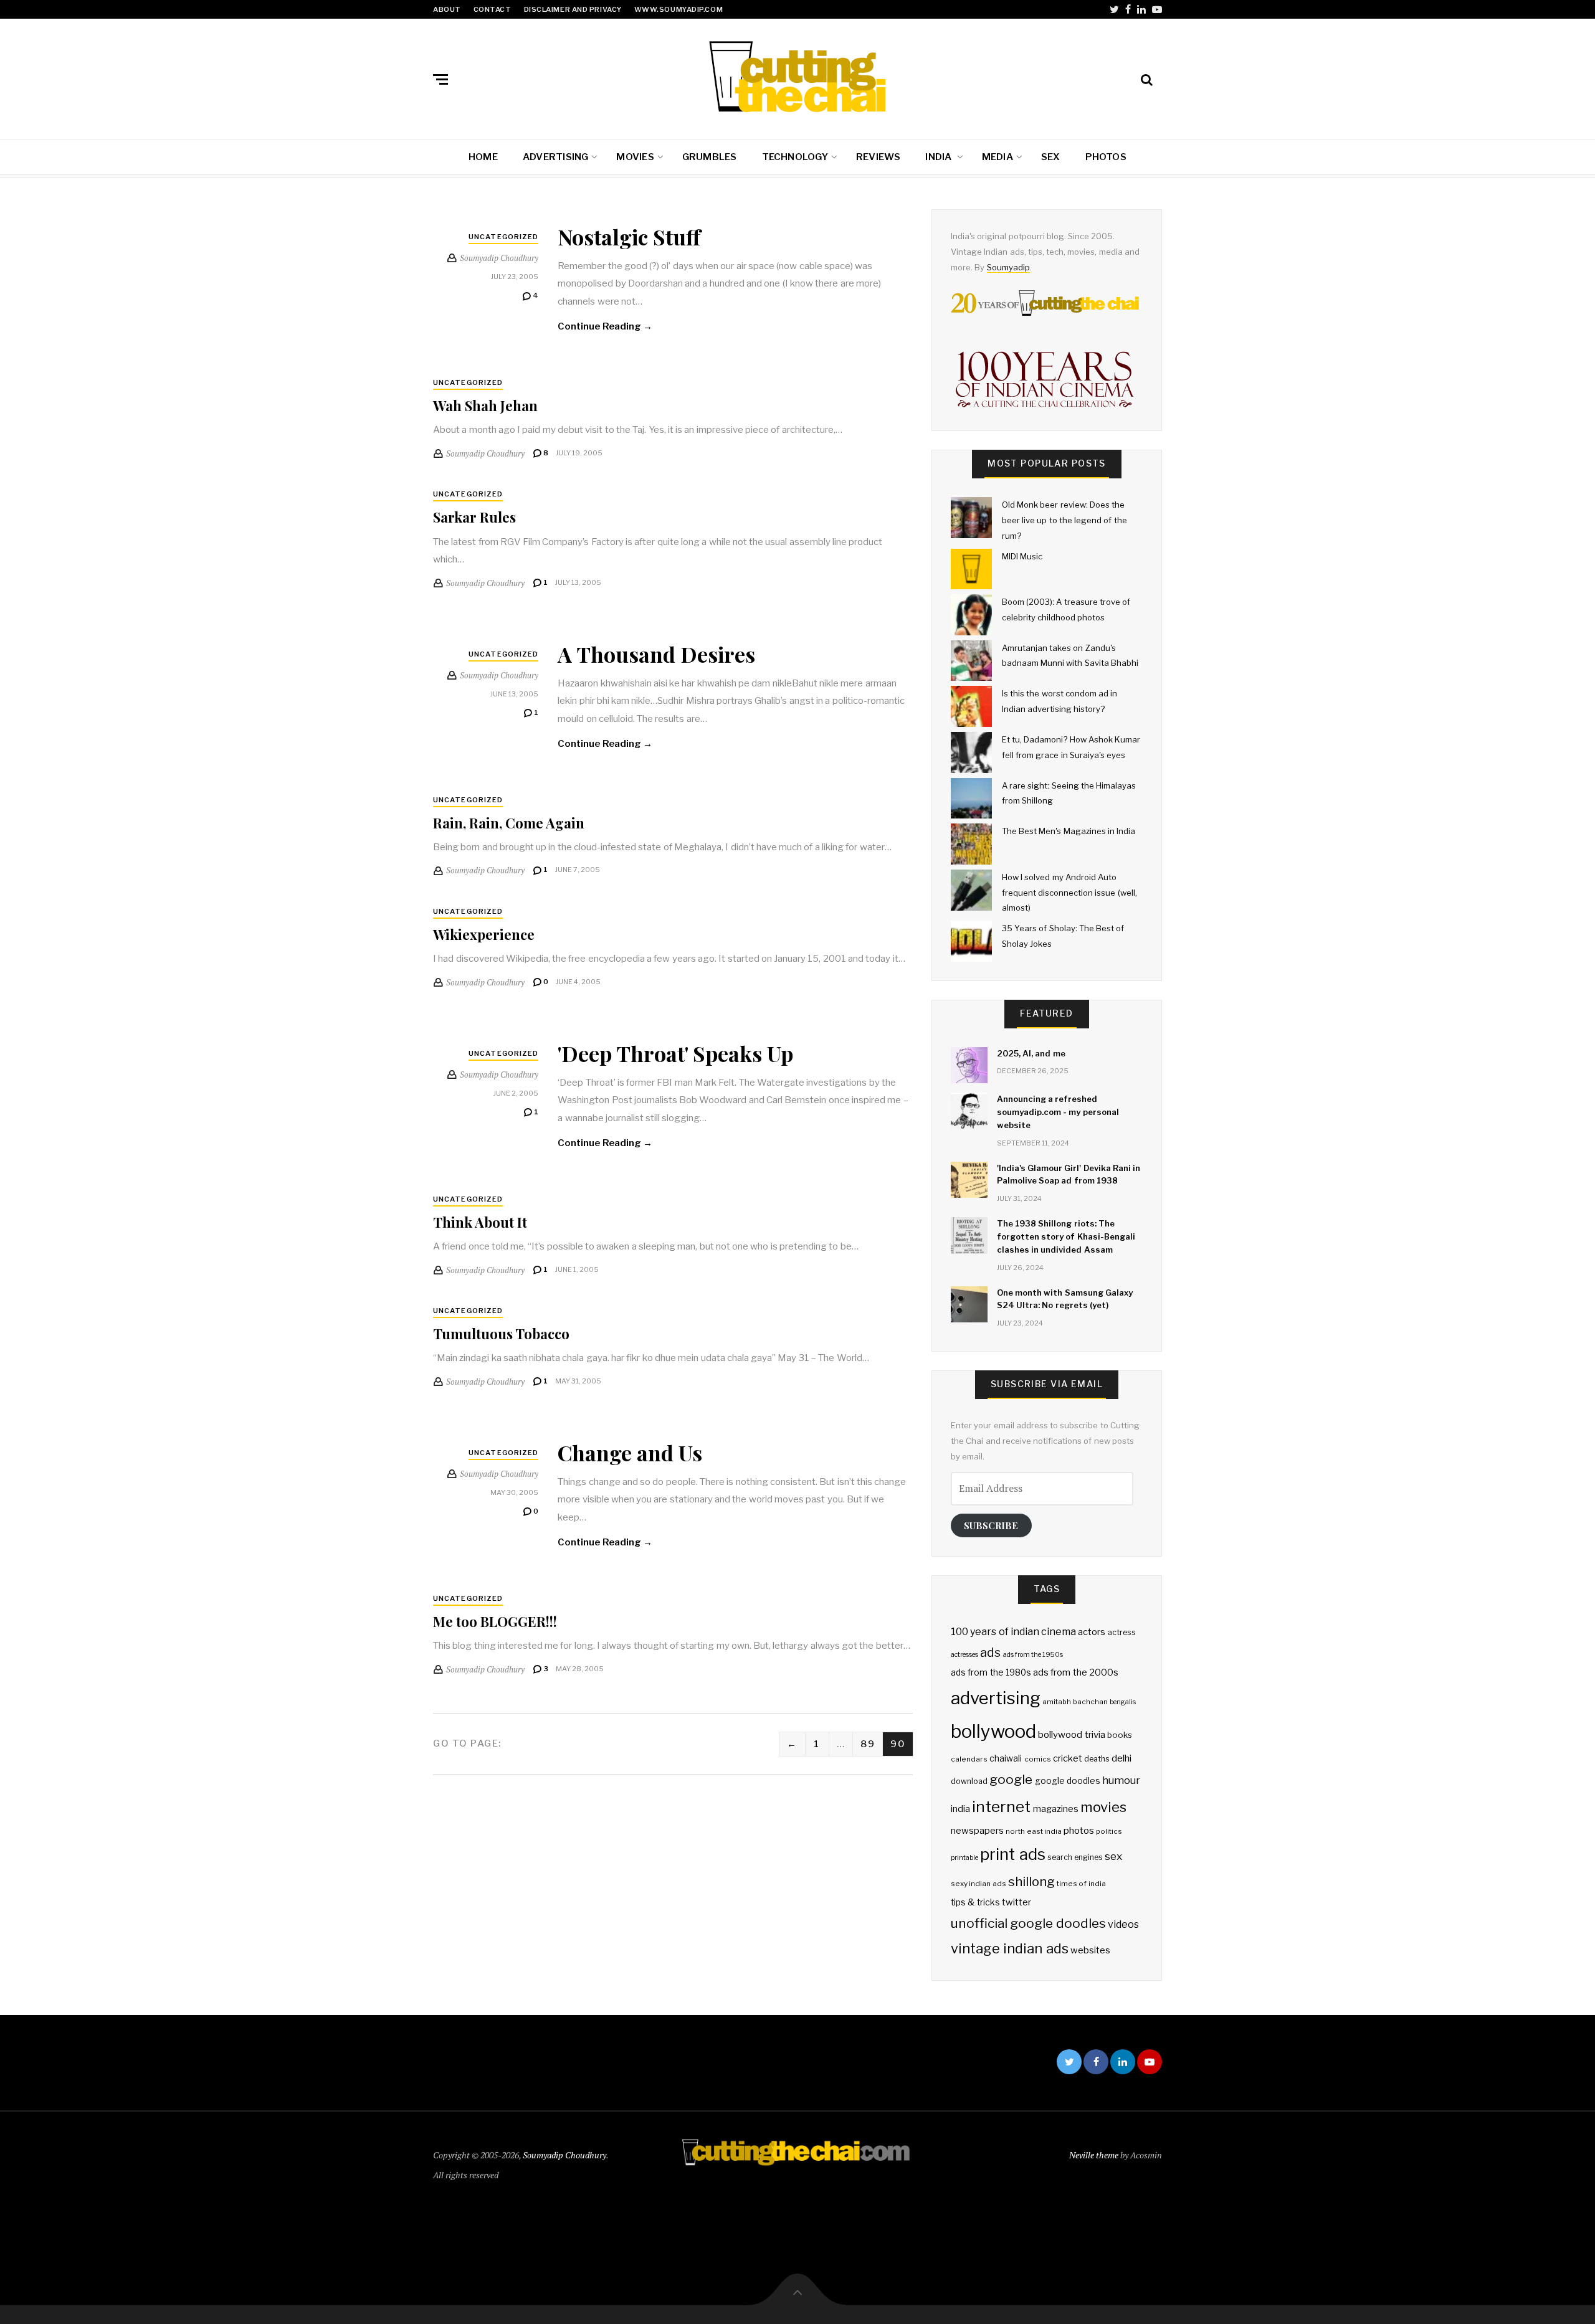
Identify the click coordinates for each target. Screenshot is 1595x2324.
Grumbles (710, 157)
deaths (1097, 1759)
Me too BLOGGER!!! (495, 1621)
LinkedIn (1141, 9)
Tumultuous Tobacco (501, 1334)
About (447, 9)
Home (483, 157)
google (1011, 1779)
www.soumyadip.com (678, 9)
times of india (1081, 1884)
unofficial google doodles (1028, 1923)
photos (1079, 1830)
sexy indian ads (978, 1884)
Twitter (1114, 9)
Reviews (878, 157)
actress (1122, 1632)
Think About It (480, 1222)
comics (1038, 1759)
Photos (1106, 157)
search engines (1075, 1857)
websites (1090, 1950)
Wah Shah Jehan (485, 406)
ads (990, 1653)
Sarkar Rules (474, 517)
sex (1113, 1856)
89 (868, 1744)
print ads (1012, 1854)
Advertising (555, 157)
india (960, 1809)
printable (964, 1858)
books (1120, 1735)
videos (1123, 1924)
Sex (1051, 157)
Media (997, 157)
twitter (1017, 1902)
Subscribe (991, 1525)
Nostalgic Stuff (629, 237)
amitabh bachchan (1075, 1702)
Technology (795, 157)
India (939, 157)
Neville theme (1094, 2155)
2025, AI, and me (1031, 1053)
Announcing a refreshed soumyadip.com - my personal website (1058, 1112)
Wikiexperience (484, 934)
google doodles (1068, 1781)
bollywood (993, 1731)
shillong (1031, 1881)
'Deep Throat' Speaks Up (675, 1053)
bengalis (1123, 1702)
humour (1121, 1780)
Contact (493, 9)
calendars (969, 1759)
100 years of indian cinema (1013, 1632)
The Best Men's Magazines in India (1069, 831)
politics (1109, 1831)
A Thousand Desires (656, 654)
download (969, 1781)
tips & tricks (975, 1902)
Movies (635, 157)
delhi (1121, 1758)
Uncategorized (503, 237)
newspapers (977, 1831)
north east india (1034, 1831)
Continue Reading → (605, 326)
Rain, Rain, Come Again (509, 823)
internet (1001, 1806)
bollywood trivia (1071, 1734)
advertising (996, 1698)
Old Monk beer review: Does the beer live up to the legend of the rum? (1064, 520)
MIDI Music (1022, 556)
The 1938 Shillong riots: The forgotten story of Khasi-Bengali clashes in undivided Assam (1066, 1236)
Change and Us (630, 1453)
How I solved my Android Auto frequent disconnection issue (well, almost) (1069, 892)
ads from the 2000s (1076, 1672)
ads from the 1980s (991, 1672)
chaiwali (1006, 1758)
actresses (964, 1655)
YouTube (1157, 9)
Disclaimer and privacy (573, 9)
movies (1103, 1807)
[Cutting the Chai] (797, 77)
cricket (1068, 1758)
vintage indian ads (1010, 1948)
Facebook (1128, 9)
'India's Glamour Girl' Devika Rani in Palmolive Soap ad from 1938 (1069, 1174)
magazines (1056, 1809)
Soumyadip (1008, 267)
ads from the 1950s (1033, 1655)
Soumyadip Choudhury (564, 2155)
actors (1092, 1632)
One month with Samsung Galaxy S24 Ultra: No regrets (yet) (1065, 1299)
